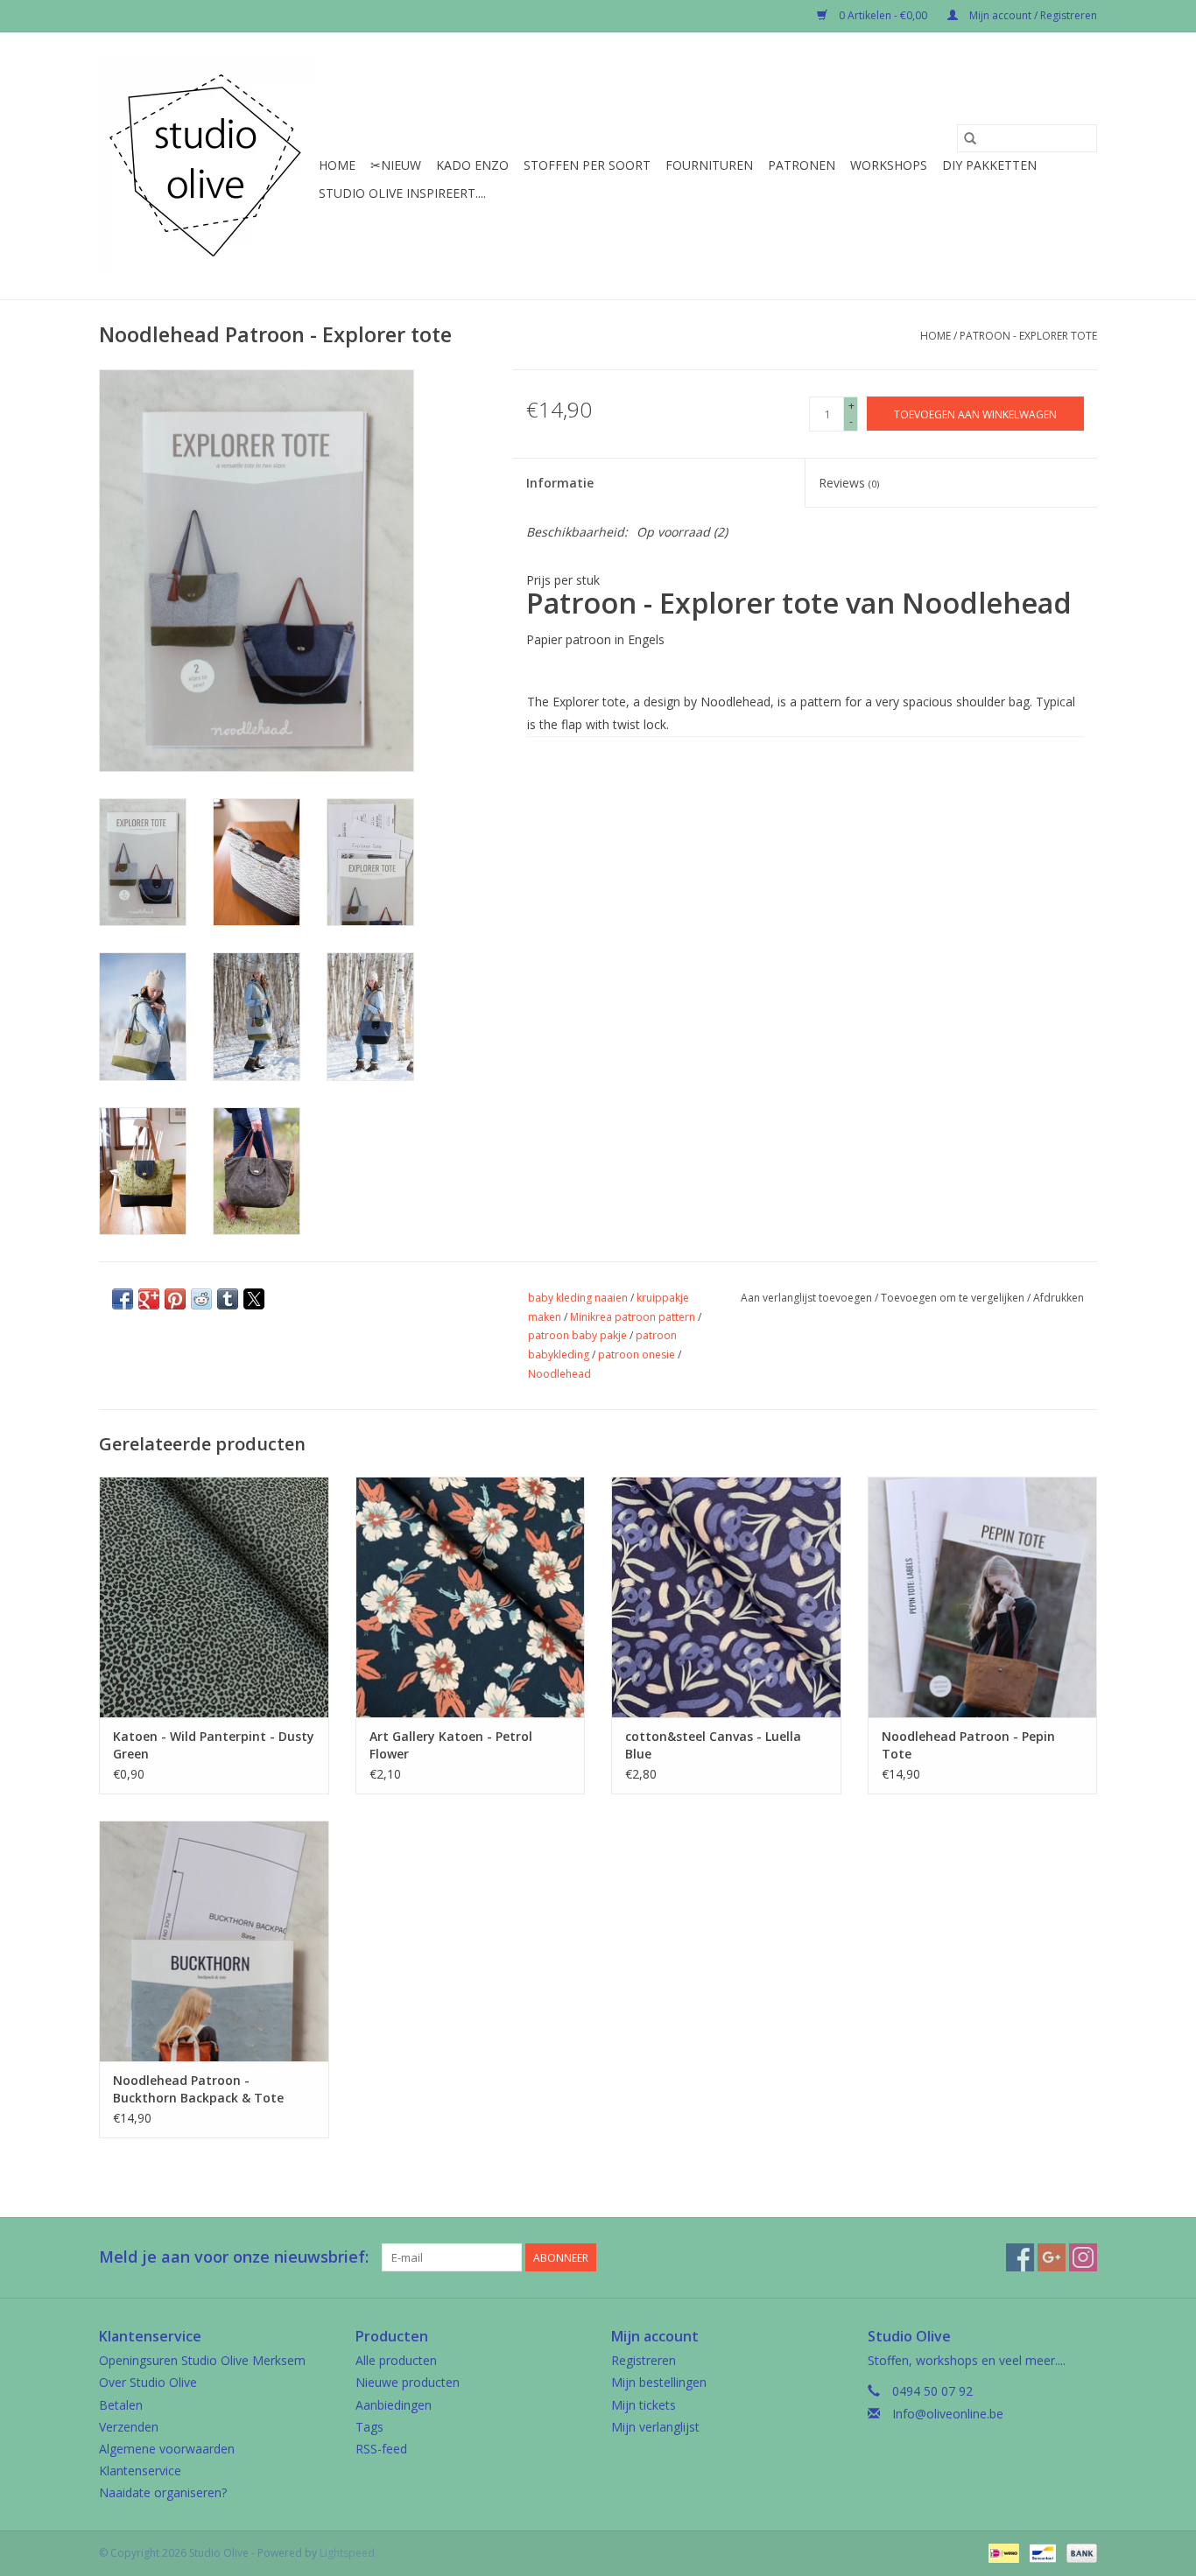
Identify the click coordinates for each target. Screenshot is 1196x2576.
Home (337, 165)
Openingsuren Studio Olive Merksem (202, 2360)
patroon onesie (637, 1355)
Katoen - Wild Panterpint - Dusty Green (214, 1745)
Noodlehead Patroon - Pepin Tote (968, 1745)
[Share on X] (254, 1299)
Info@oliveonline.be (948, 2414)
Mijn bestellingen (659, 2382)
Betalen (121, 2405)
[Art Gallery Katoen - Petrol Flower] (471, 1597)
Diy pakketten (989, 165)
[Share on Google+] (149, 1299)
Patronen (802, 165)
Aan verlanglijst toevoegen (808, 1298)
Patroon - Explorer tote (1028, 336)
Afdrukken (1059, 1298)
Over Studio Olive (148, 2382)
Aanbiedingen (394, 2405)
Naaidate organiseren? (163, 2492)
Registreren (644, 2360)
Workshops (889, 165)
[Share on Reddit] (201, 1299)
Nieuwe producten (408, 2382)
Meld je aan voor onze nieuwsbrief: (234, 2257)
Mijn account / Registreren (1032, 15)
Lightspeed (347, 2553)
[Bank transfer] (1079, 2552)
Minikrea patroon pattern (633, 1317)
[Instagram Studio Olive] (1083, 2257)
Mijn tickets (644, 2405)
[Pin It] (175, 1299)
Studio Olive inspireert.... (402, 193)
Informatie (560, 483)
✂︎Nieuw (396, 165)
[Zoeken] (970, 138)
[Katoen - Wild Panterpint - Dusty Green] (214, 1597)
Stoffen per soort (587, 165)
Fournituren (709, 165)
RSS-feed (381, 2449)
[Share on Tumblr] (228, 1299)
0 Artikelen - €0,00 (883, 15)
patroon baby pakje (577, 1335)
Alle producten (396, 2360)
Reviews (849, 483)
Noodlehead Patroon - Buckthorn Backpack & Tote (198, 2089)
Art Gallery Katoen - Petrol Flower (451, 1745)
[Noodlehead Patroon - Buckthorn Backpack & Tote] (214, 1941)
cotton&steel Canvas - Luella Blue (713, 1745)
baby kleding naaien (578, 1298)
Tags (369, 2427)
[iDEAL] (1002, 2552)
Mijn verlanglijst (655, 2427)
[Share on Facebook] (123, 1299)
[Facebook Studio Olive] (1020, 2257)
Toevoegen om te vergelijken (954, 1298)
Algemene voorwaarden (167, 2449)
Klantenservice (140, 2471)
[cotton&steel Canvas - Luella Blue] (726, 1597)
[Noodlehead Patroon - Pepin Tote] (983, 1597)
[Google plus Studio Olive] (1052, 2257)
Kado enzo (472, 165)
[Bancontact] (1041, 2552)
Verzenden (129, 2427)
